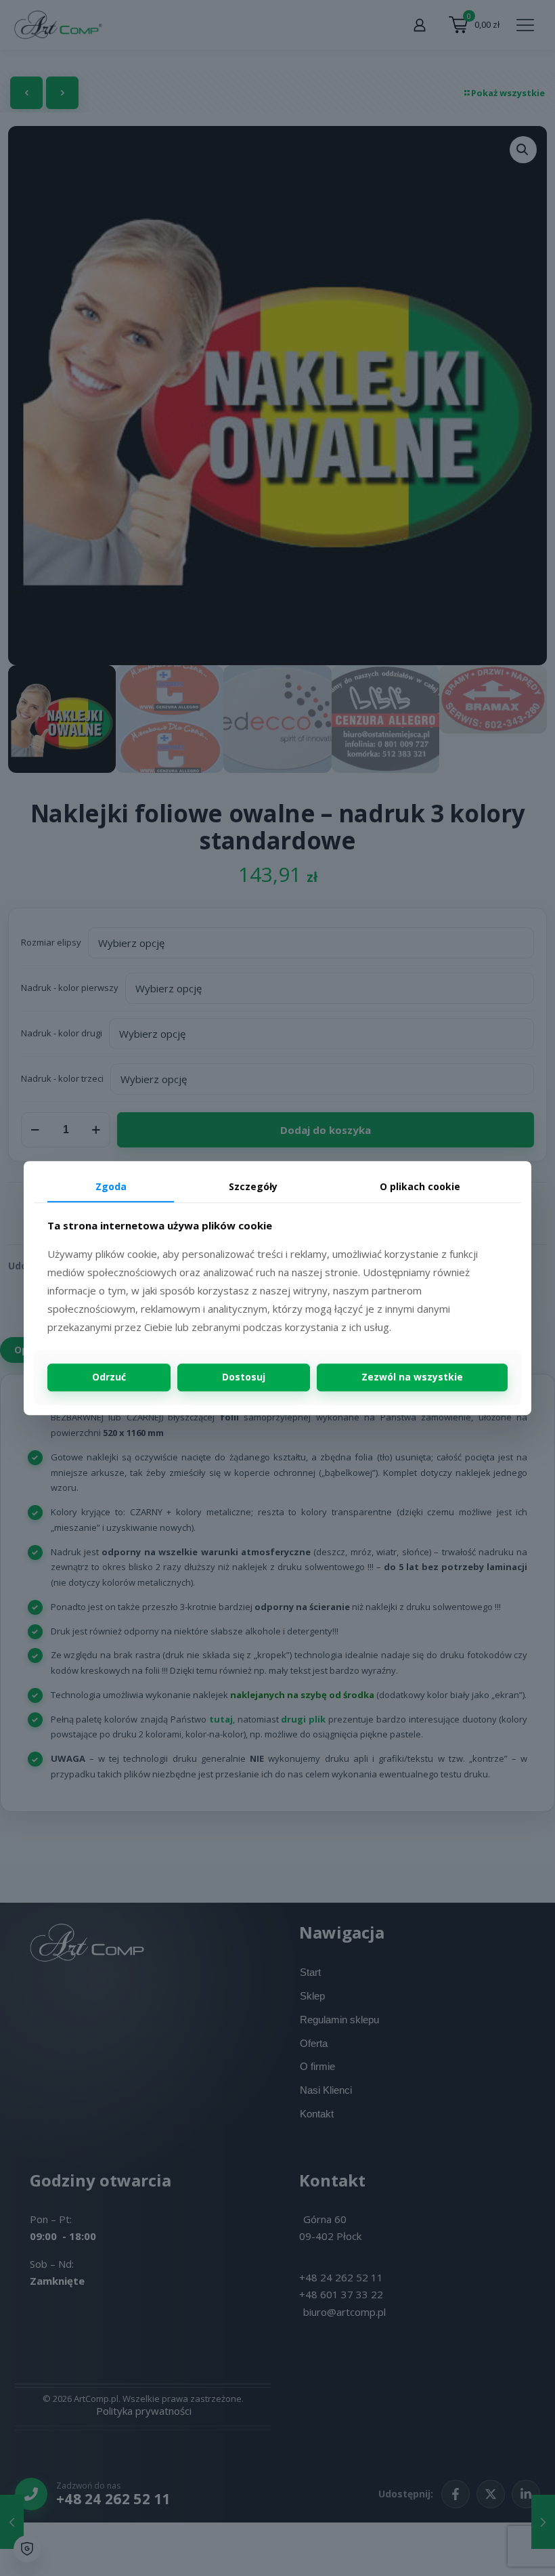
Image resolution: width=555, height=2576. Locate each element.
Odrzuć (109, 1377)
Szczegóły (253, 1186)
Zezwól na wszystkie (412, 1377)
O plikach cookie (420, 1186)
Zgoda (111, 1186)
